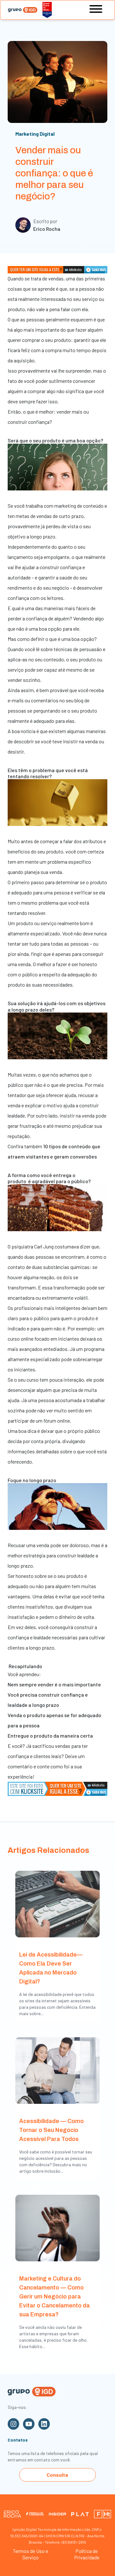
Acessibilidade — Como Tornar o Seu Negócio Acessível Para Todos (51, 2130)
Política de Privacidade (87, 2554)
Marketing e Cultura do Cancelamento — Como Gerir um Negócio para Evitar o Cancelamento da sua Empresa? (54, 2297)
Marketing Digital (35, 134)
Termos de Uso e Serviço (31, 2554)
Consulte (57, 2475)
